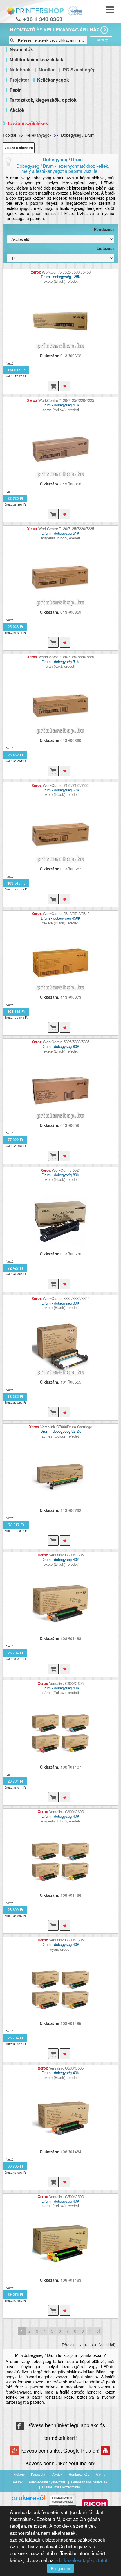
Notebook (20, 70)
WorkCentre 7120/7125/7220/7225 (66, 400)
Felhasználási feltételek (89, 2482)
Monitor (47, 70)
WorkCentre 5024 (66, 1170)
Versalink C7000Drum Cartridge (66, 1427)
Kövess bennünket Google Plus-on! (61, 2450)
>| (98, 2331)
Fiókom (19, 2474)
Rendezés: (104, 229)
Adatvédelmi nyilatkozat (47, 2482)
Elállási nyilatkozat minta (61, 2487)
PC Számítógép (79, 70)
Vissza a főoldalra (19, 148)
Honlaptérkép (79, 2474)
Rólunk (17, 2482)
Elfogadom (60, 2568)
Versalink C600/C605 (66, 1555)
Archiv (100, 2474)
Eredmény (101, 40)
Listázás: (105, 248)
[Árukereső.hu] (28, 2500)
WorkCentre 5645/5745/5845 (66, 914)
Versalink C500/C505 (66, 2068)
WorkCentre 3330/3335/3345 (66, 1298)
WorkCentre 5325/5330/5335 (66, 1042)
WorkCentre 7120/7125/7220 (66, 785)
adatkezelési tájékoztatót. (82, 2560)
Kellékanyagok (39, 135)
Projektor (19, 80)
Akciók (57, 2474)
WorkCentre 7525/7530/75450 (66, 272)
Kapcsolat (39, 2474)
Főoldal (9, 135)
